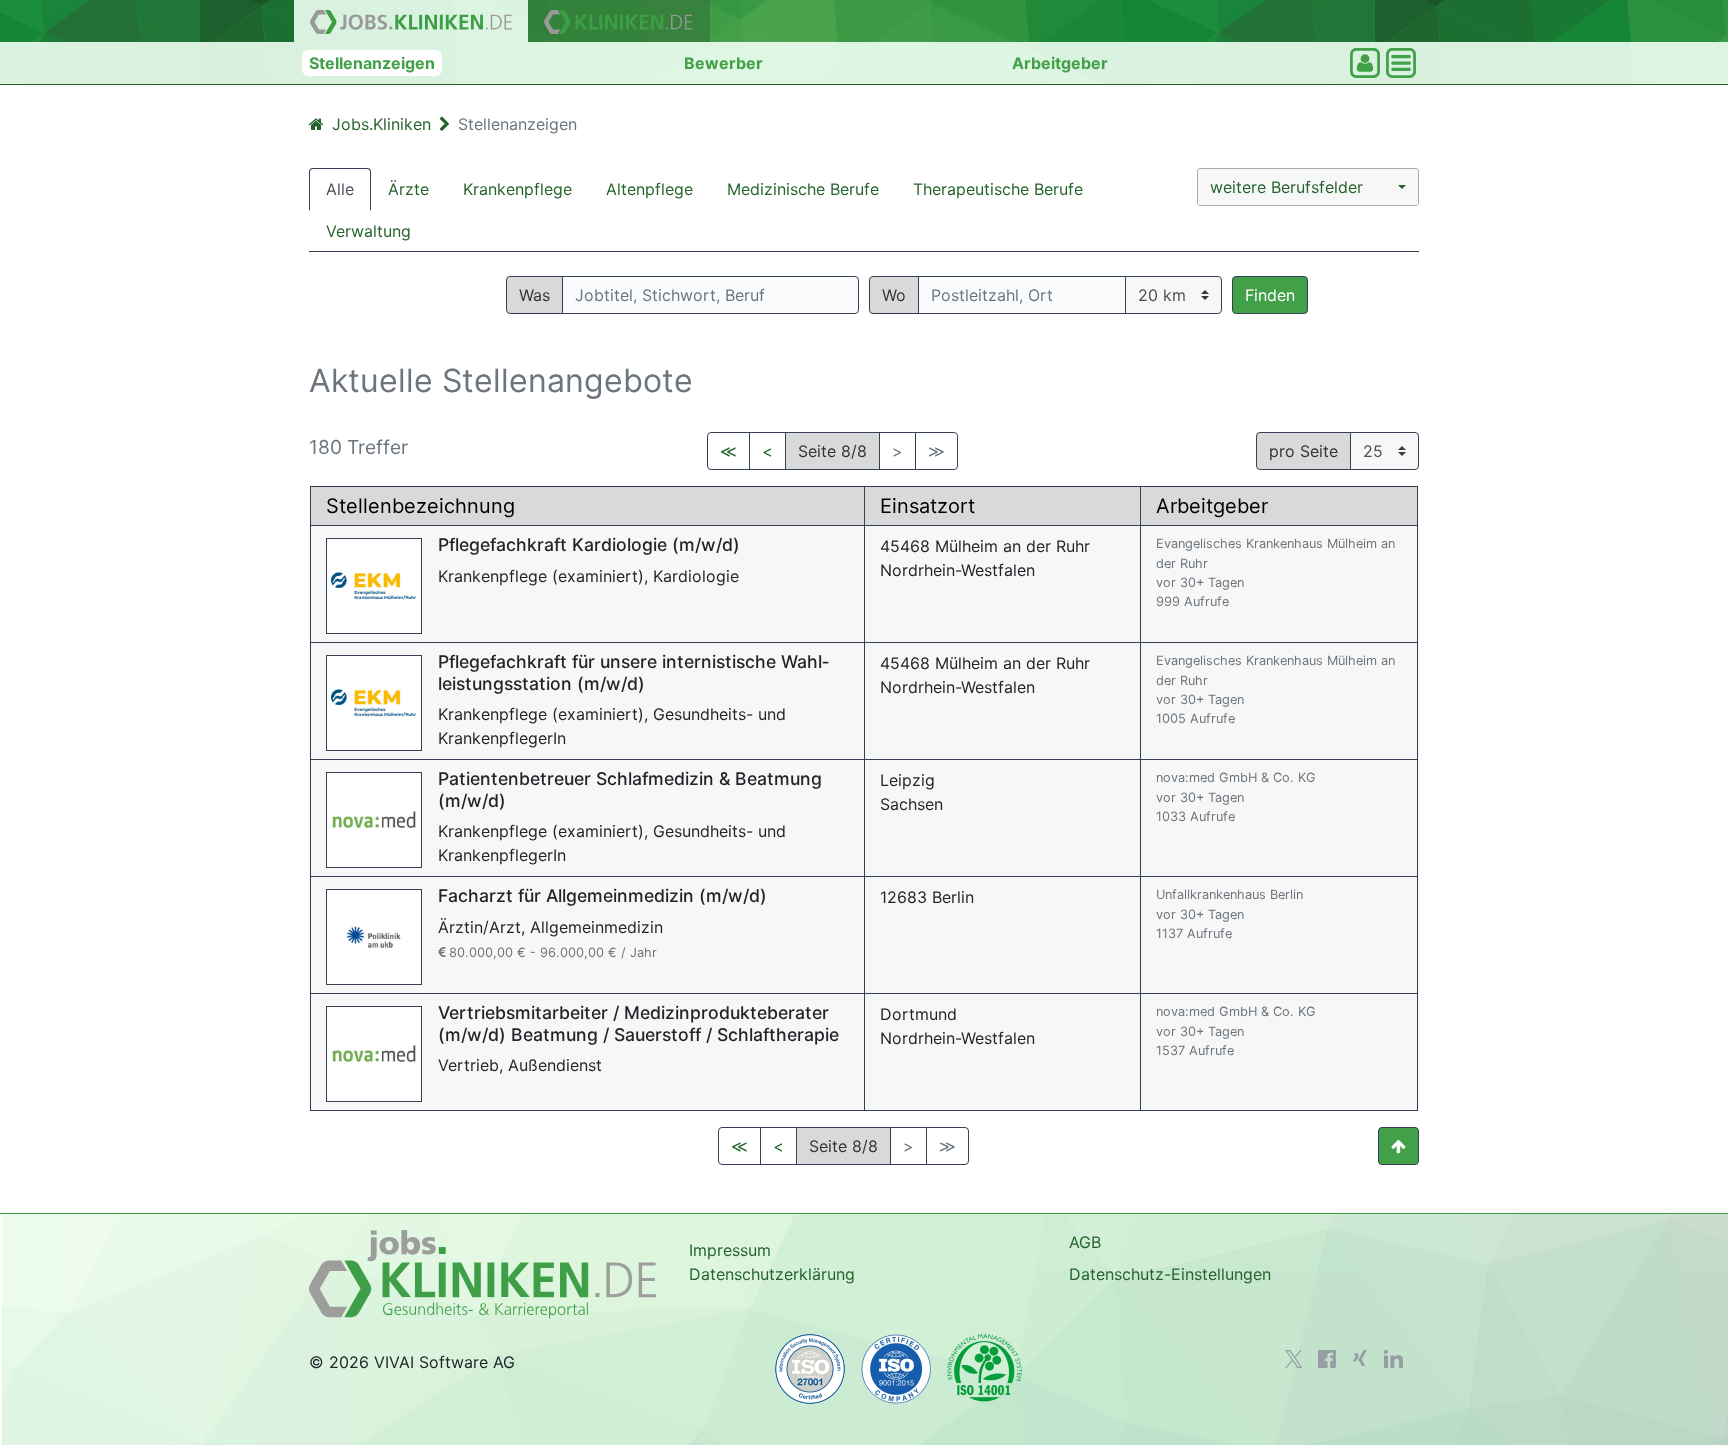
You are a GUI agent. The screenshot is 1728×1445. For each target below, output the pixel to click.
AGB (1085, 1242)
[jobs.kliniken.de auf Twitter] (1294, 1359)
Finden (1270, 295)
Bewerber (723, 63)
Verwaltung (368, 231)
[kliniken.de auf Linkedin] (1393, 1359)
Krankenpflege (517, 189)
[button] (1308, 187)
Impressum (730, 1250)
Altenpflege (649, 189)
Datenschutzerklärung (772, 1274)
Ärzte (408, 189)
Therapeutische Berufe (998, 189)
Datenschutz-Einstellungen (1170, 1274)
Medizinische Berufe (803, 189)
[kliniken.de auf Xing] (1360, 1358)
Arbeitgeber (1060, 63)
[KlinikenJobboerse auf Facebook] (1327, 1359)
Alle (340, 189)
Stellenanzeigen (372, 63)
